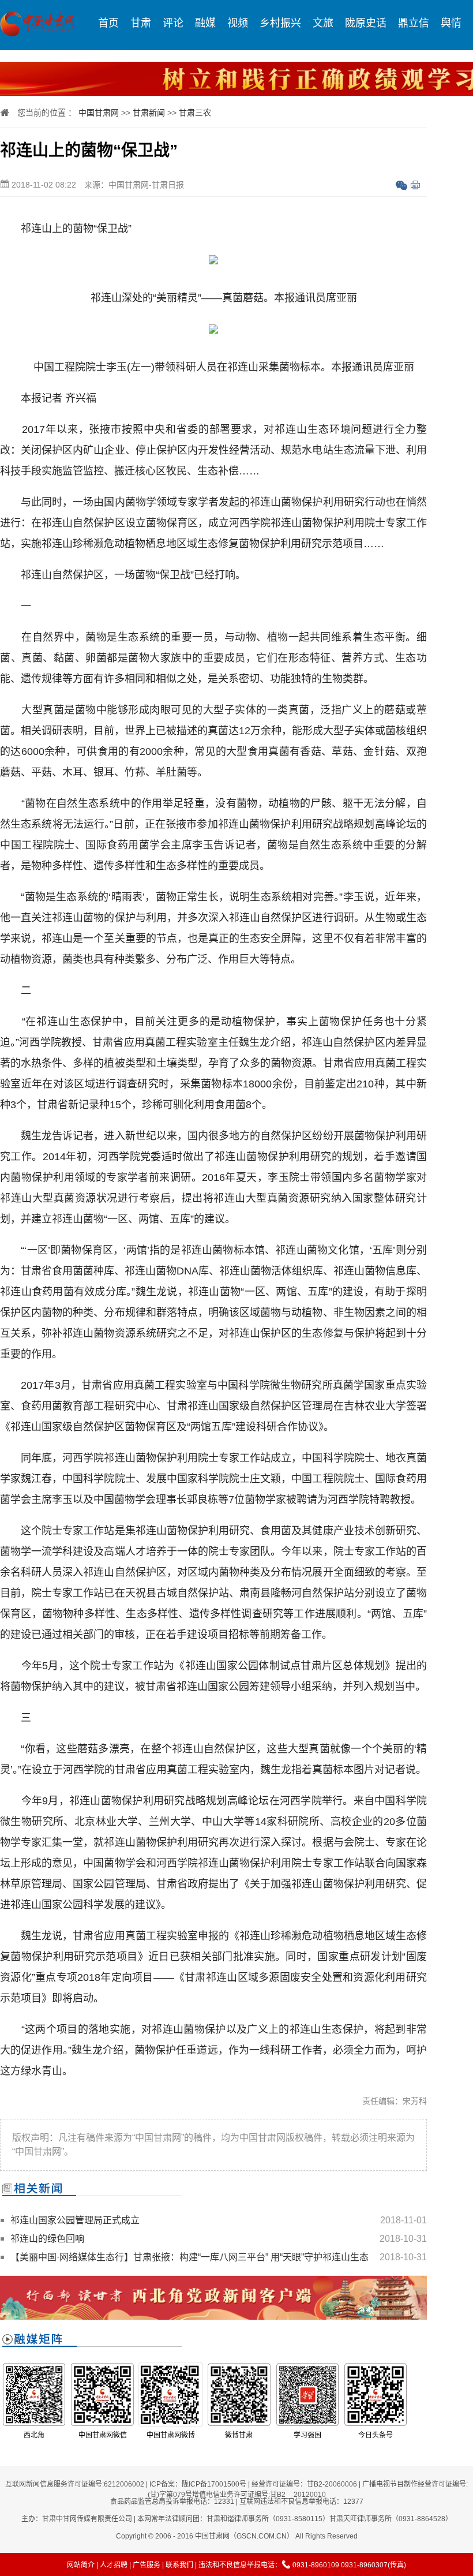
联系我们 (179, 2565)
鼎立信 (414, 23)
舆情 (451, 23)
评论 (173, 23)
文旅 (323, 23)
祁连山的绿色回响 (47, 2239)
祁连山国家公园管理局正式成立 (75, 2220)
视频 (238, 23)
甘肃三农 (195, 113)
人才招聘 (114, 2565)
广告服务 (147, 2565)
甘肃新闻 (149, 113)
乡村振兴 (280, 23)
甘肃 (141, 23)
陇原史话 (366, 23)
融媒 (205, 23)
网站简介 (81, 2565)
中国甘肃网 (99, 113)
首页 (108, 23)
